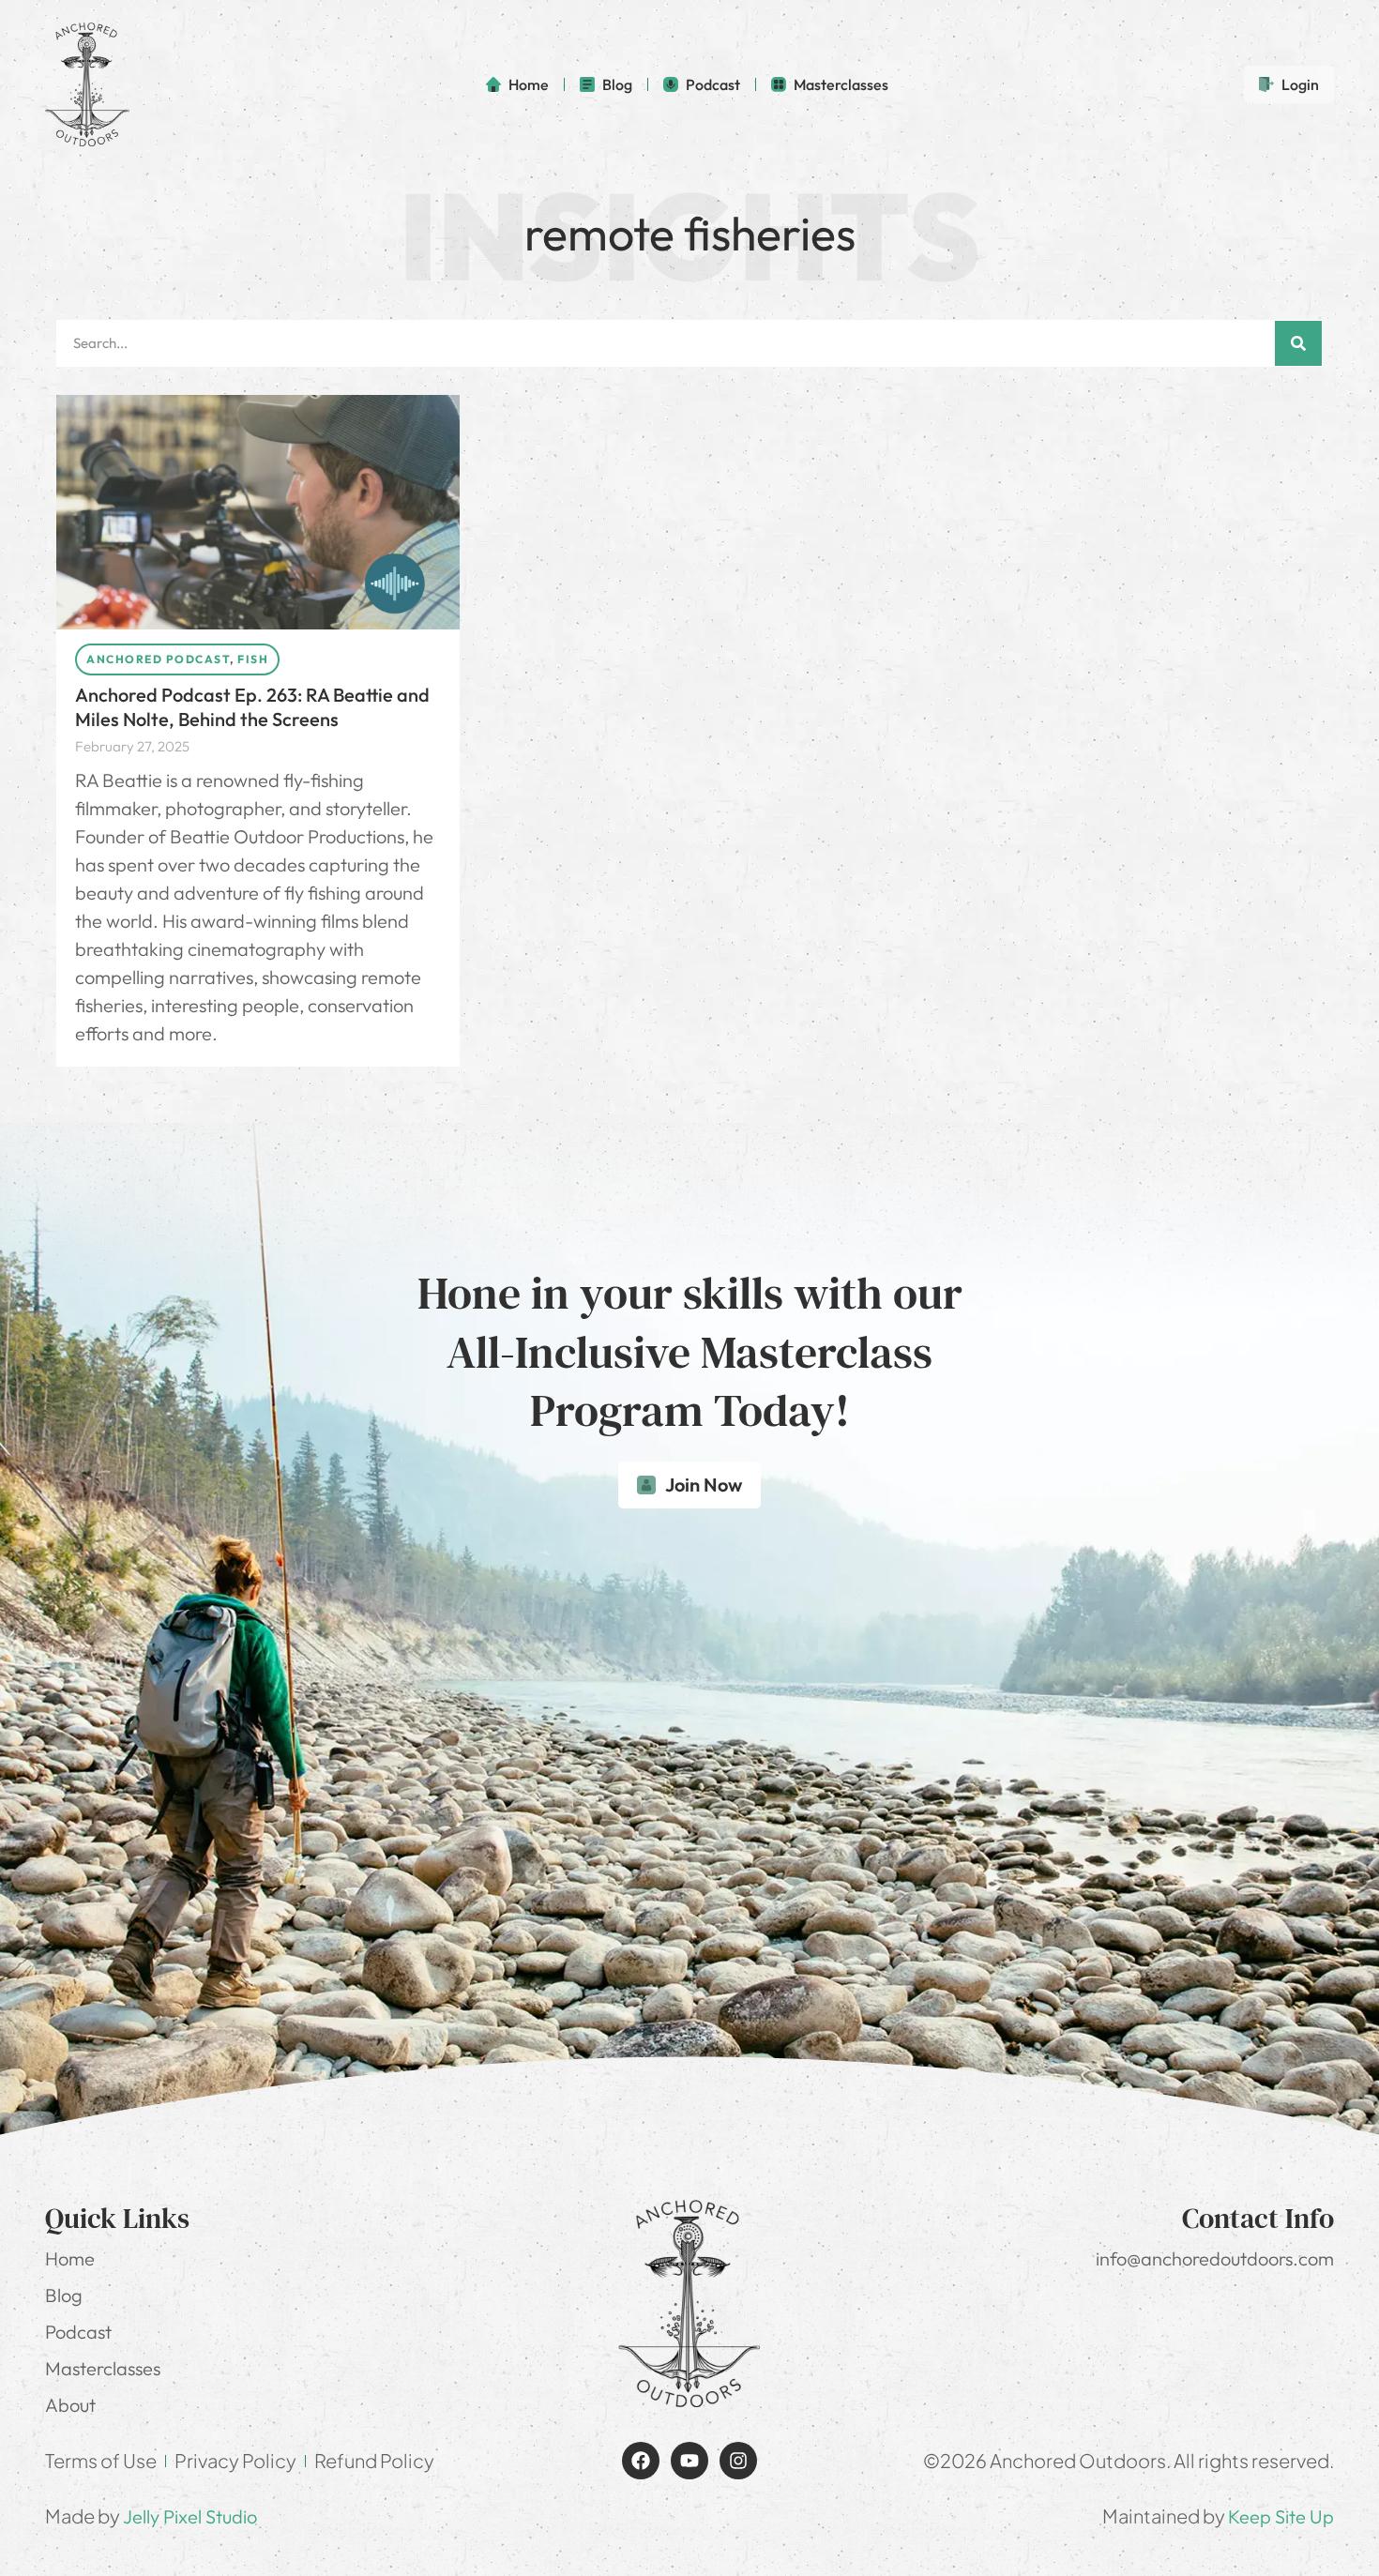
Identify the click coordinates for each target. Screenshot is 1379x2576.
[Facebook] (641, 2461)
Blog (64, 2295)
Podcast (78, 2332)
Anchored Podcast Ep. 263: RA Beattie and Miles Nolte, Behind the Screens (252, 707)
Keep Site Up (1281, 2516)
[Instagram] (738, 2461)
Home (70, 2258)
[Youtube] (689, 2461)
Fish (253, 659)
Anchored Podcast (158, 659)
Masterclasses (103, 2368)
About (70, 2405)
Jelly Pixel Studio (190, 2516)
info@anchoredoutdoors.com (1215, 2258)
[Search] (1298, 343)
